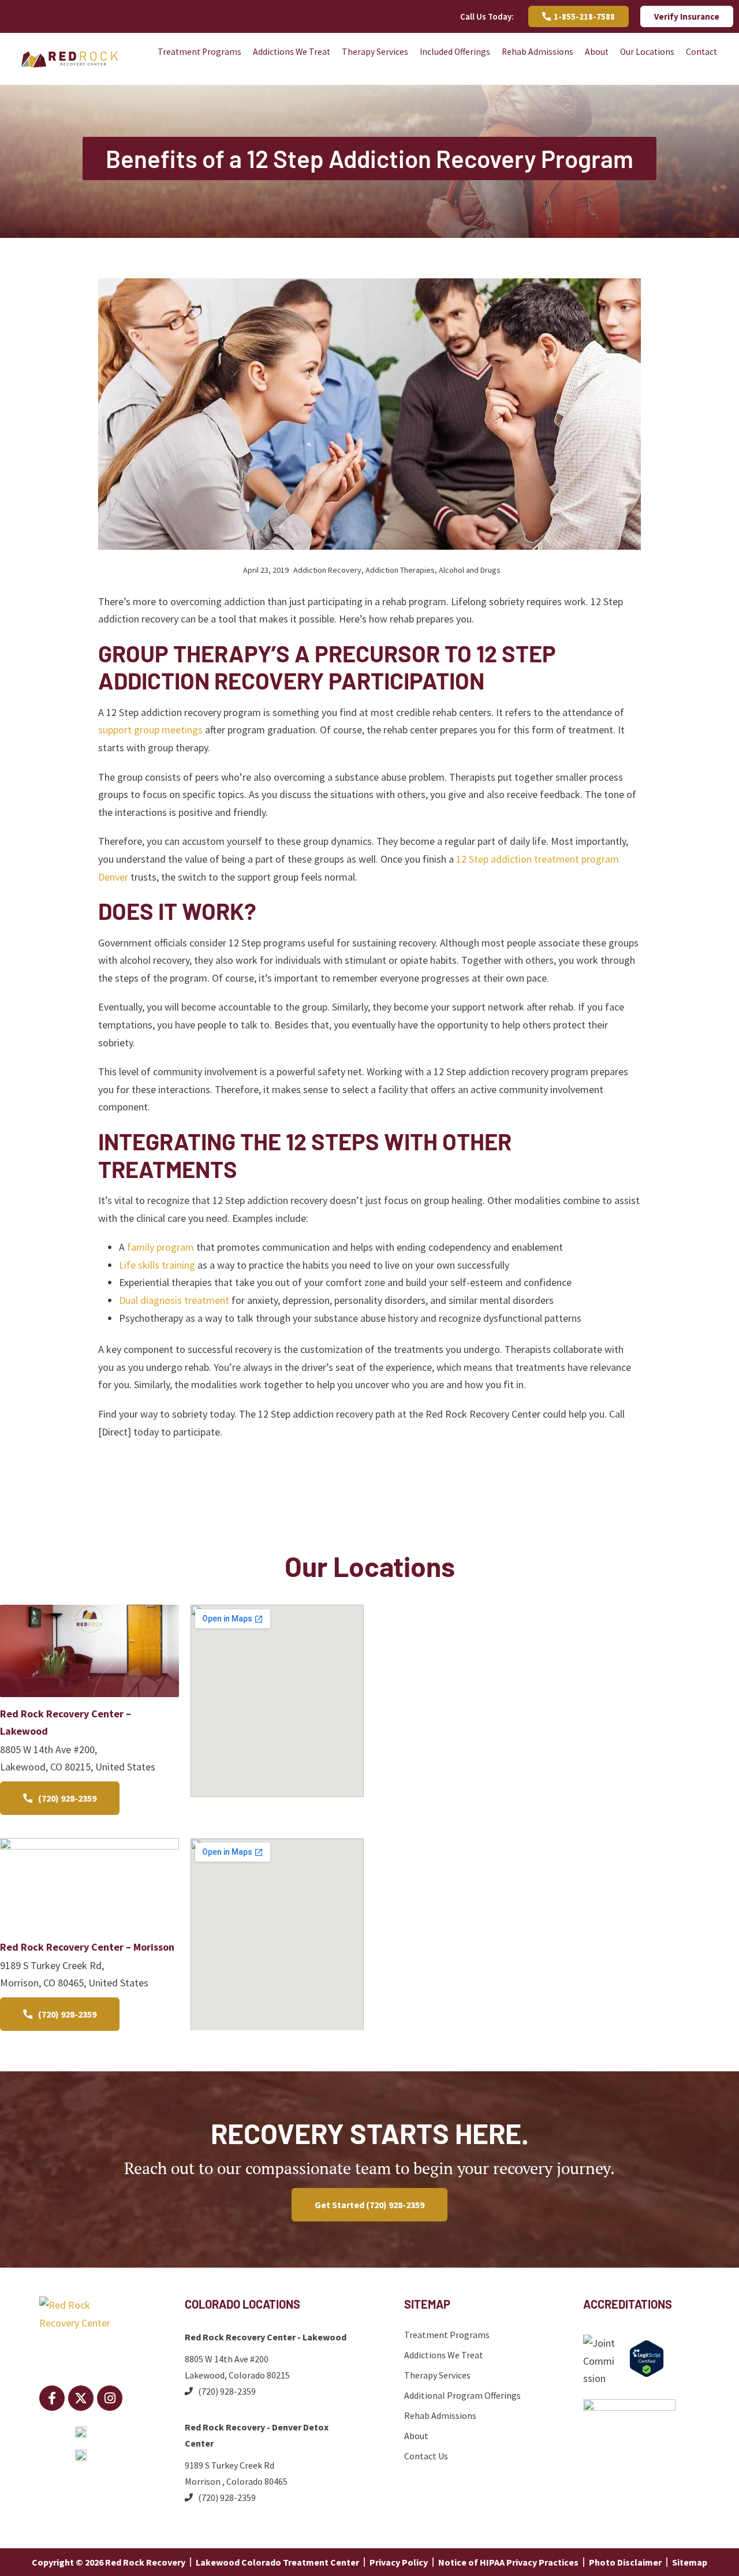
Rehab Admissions (538, 52)
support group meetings (150, 730)
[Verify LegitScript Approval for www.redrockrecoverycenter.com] (647, 2374)
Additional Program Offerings (462, 2395)
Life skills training (157, 1265)
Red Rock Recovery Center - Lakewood (266, 2337)
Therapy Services (375, 52)
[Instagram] (110, 2398)
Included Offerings (455, 52)
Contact (701, 52)
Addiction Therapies (400, 570)
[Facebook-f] (52, 2398)
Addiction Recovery (327, 570)
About (597, 52)
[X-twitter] (81, 2398)
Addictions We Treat (292, 52)
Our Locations (647, 52)
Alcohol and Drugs (470, 570)
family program (161, 1247)
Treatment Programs (199, 52)
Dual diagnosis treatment (174, 1300)
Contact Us (426, 2456)
